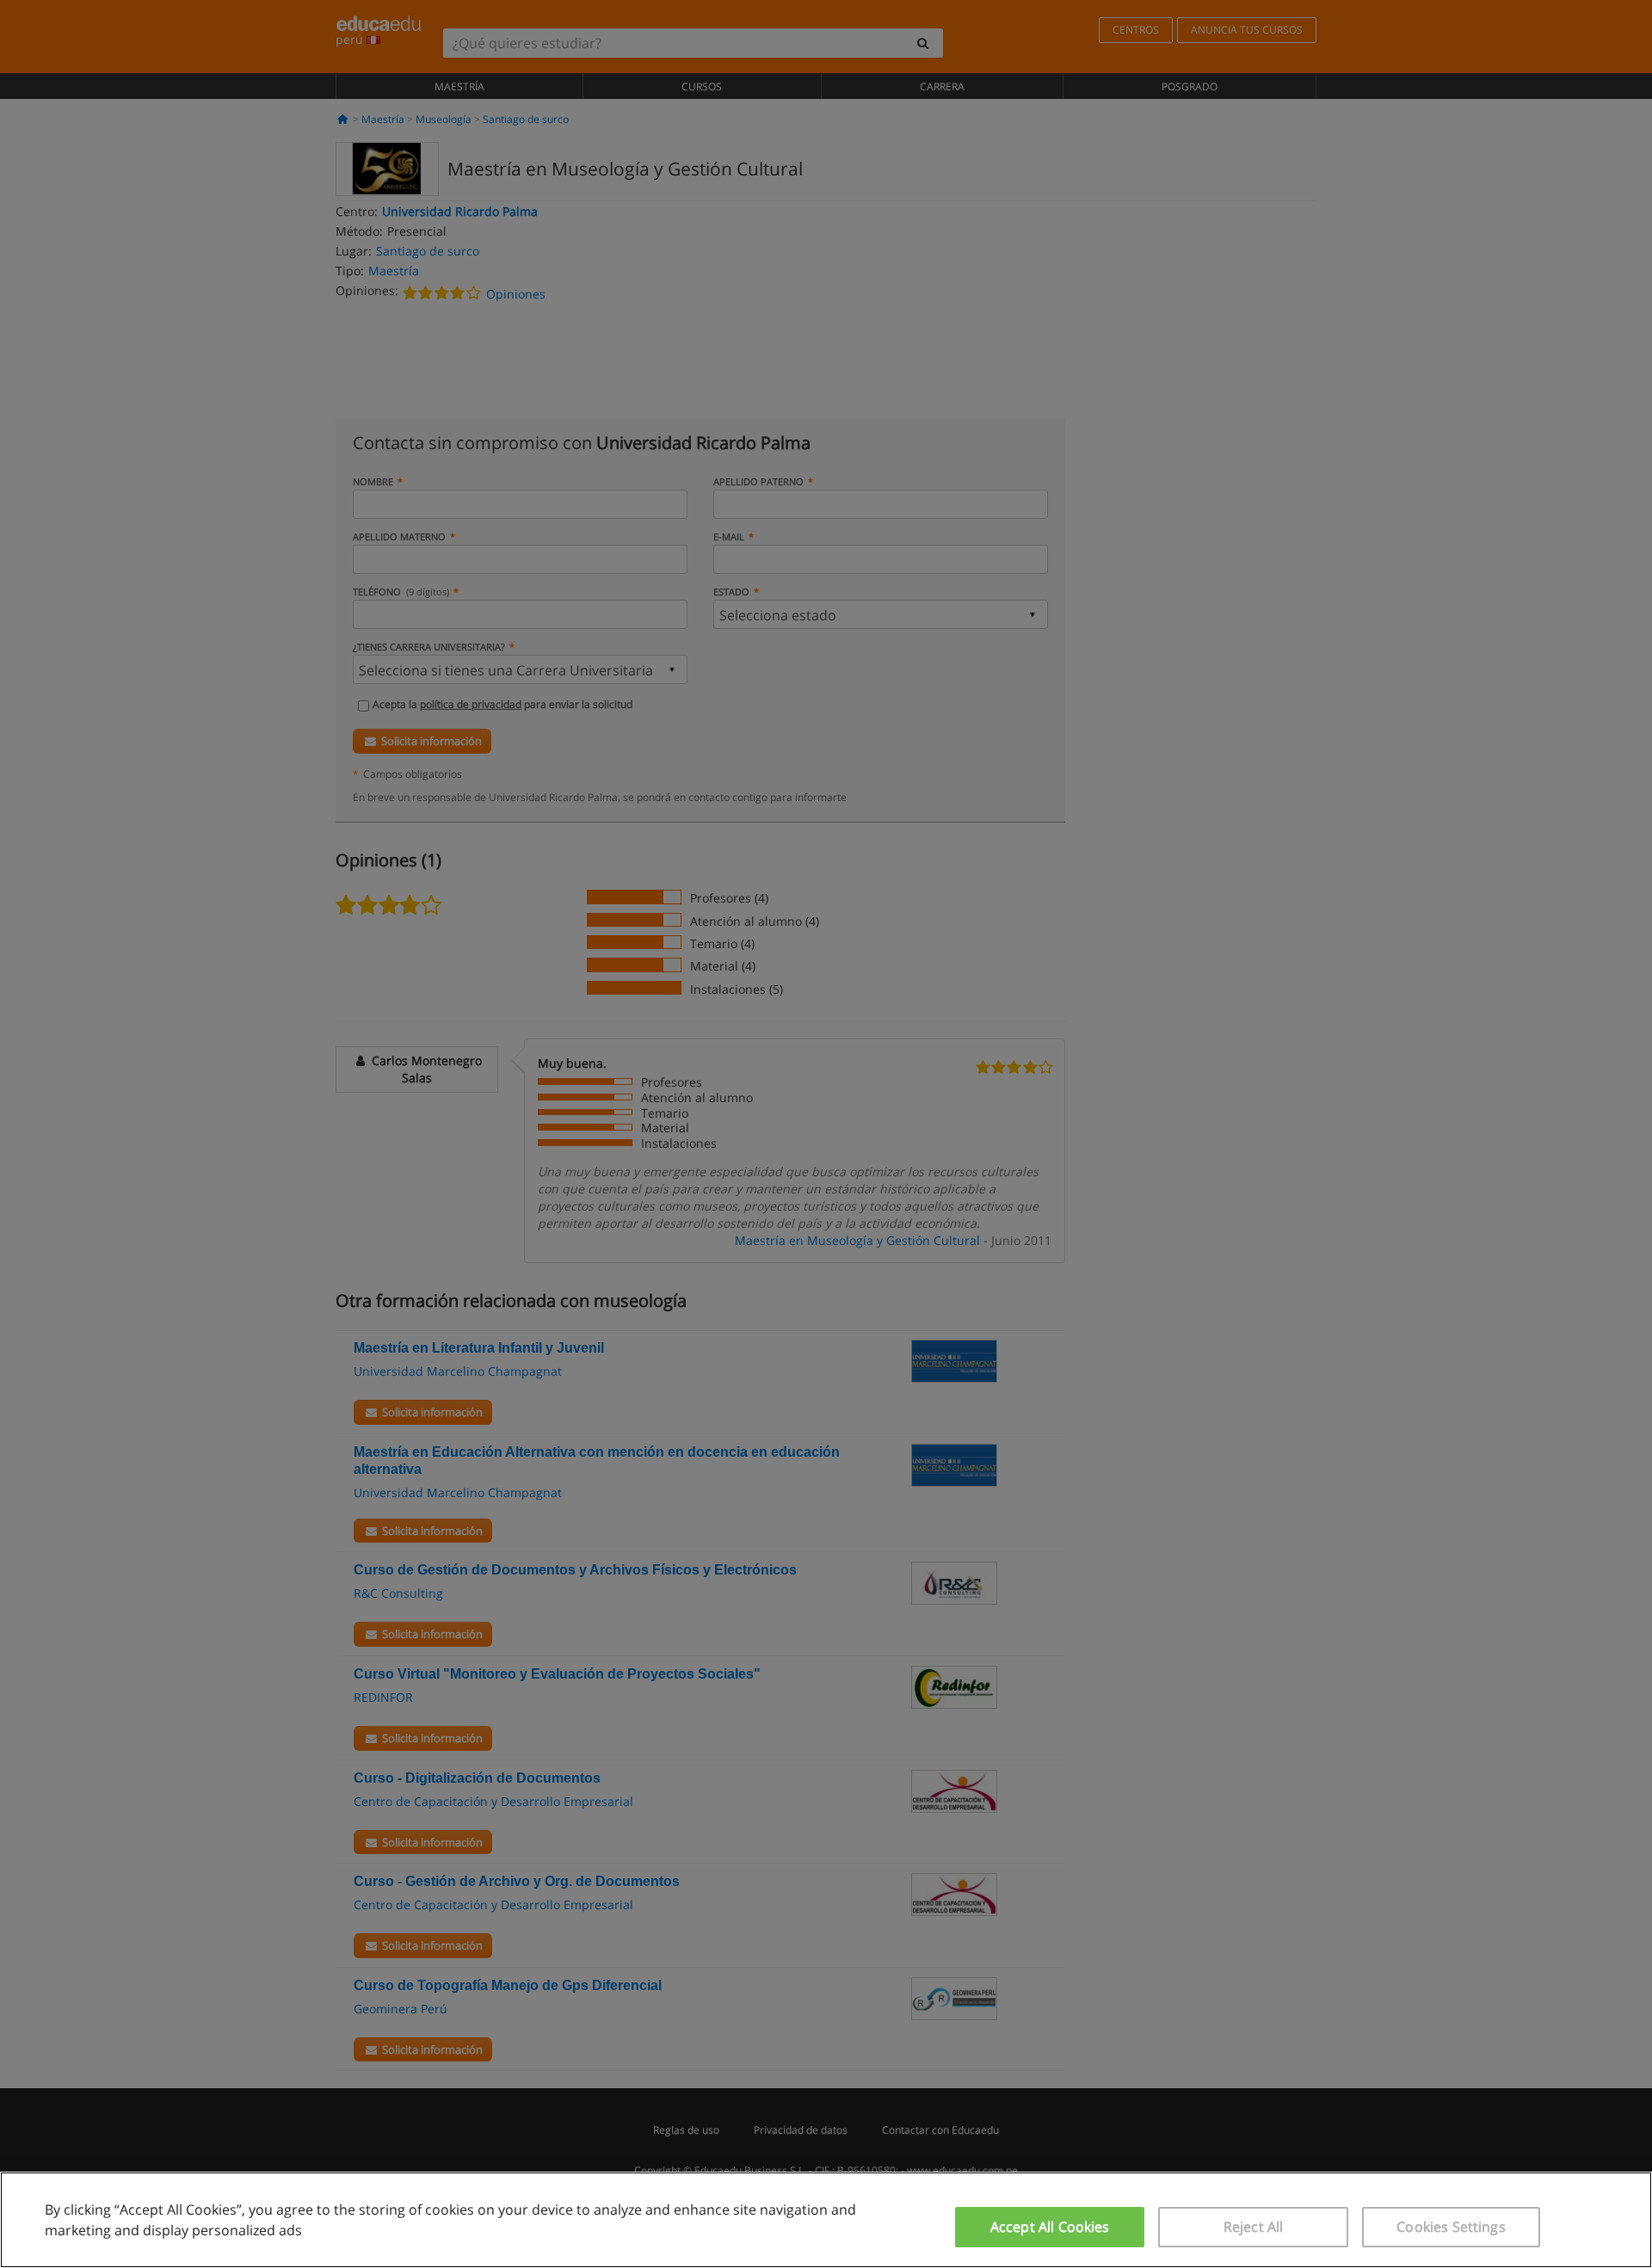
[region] (826, 2220)
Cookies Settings (1451, 2227)
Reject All (1254, 2227)
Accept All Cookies (1050, 2227)
